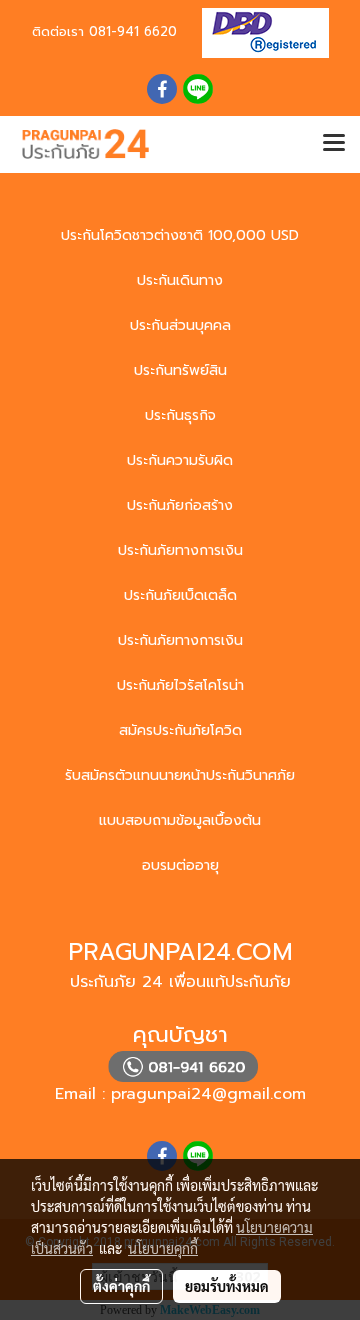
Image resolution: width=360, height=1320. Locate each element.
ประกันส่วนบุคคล (180, 325)
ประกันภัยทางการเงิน (180, 550)
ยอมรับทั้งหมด (227, 1286)
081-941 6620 (133, 31)
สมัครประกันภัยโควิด (180, 730)
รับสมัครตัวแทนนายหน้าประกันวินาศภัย (180, 775)
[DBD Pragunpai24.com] (258, 31)
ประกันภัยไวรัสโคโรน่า (180, 685)
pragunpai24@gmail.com (208, 1094)
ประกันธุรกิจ (180, 415)
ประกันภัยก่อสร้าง (180, 505)
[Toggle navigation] (334, 144)
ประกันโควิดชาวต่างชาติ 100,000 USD (180, 235)
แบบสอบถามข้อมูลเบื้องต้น (180, 820)
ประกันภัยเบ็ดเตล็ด (180, 595)
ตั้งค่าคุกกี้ (121, 1286)
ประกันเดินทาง (180, 280)
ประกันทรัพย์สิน (180, 370)
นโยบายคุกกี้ (163, 1248)
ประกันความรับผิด (180, 460)
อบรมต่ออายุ (180, 865)
